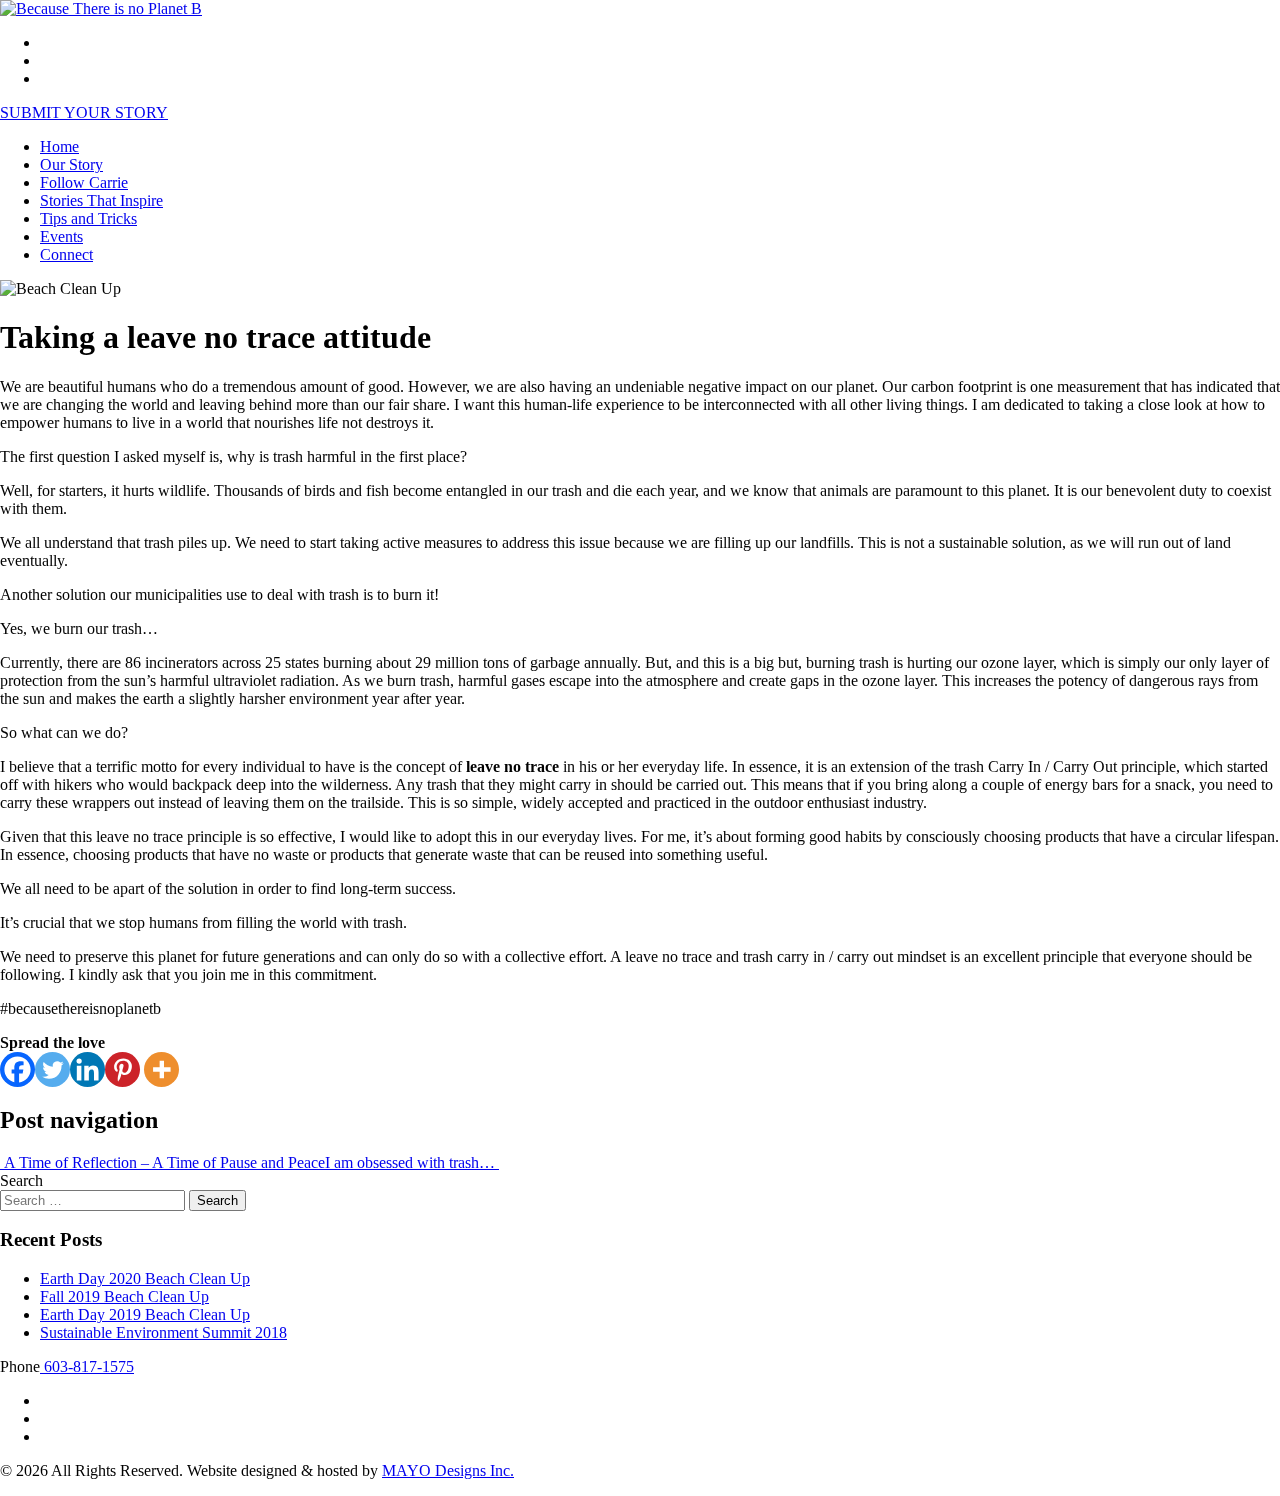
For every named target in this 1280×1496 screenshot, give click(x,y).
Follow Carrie (84, 182)
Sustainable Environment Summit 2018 (163, 1332)
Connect (66, 254)
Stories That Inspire (101, 200)
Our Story (71, 164)
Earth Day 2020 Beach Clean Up (145, 1278)
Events (61, 236)
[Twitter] (52, 1069)
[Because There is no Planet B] (101, 8)
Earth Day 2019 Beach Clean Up (145, 1314)
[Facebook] (17, 1069)
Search (21, 1180)
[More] (161, 1069)
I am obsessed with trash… (412, 1162)
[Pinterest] (122, 1069)
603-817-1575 (87, 1366)
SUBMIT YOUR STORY (84, 112)
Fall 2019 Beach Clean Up (124, 1296)
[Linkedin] (87, 1069)
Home (59, 146)
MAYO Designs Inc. (448, 1470)
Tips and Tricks (88, 218)
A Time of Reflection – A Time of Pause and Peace (162, 1162)
